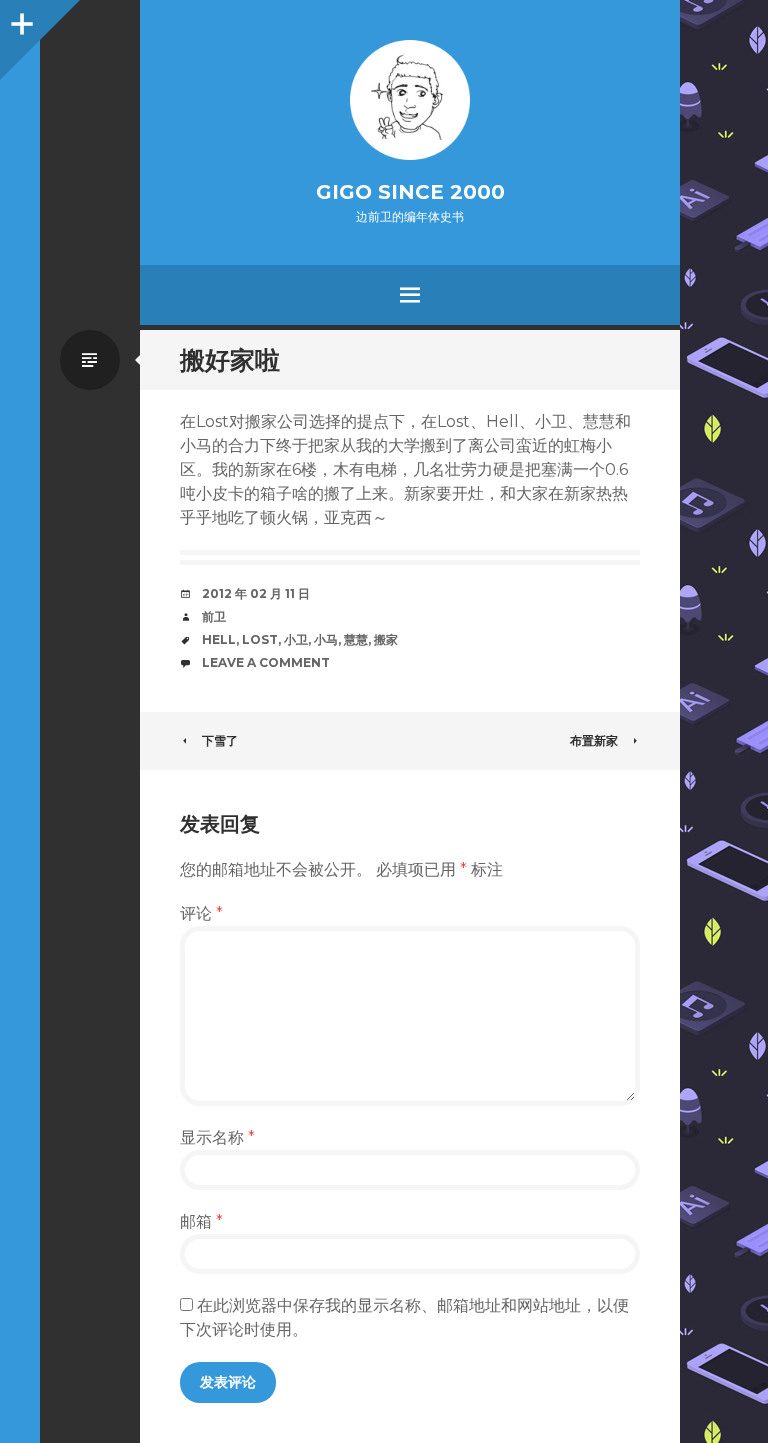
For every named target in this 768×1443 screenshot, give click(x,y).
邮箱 (201, 1221)
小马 (326, 639)
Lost (260, 639)
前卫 (214, 616)
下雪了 (220, 740)
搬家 (386, 639)
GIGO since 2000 (410, 192)
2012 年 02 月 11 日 (256, 593)
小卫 (296, 639)
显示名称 (217, 1137)
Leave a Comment (266, 662)
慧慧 (356, 639)
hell (219, 639)
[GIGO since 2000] (410, 100)
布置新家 (594, 740)
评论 (201, 913)
